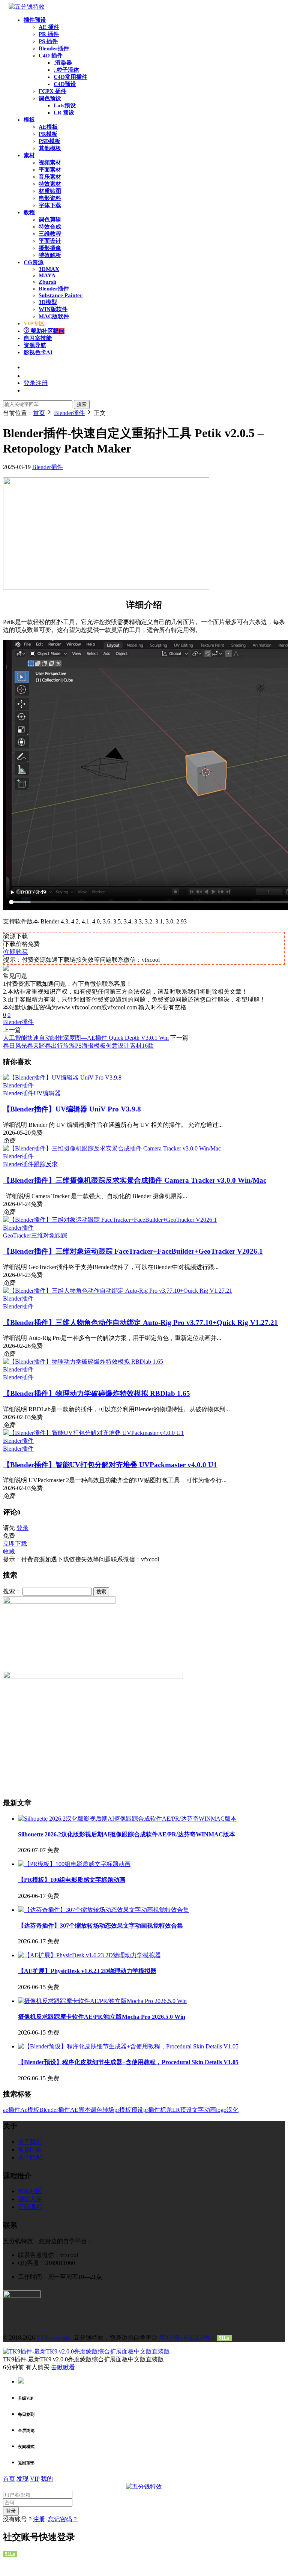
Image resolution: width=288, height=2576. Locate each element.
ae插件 (12, 2110)
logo (221, 2110)
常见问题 (30, 2150)
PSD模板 (49, 141)
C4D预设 (65, 84)
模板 (29, 120)
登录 (22, 1528)
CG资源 (34, 262)
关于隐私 (30, 2157)
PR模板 (48, 134)
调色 (96, 2110)
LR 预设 (64, 113)
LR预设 (182, 2110)
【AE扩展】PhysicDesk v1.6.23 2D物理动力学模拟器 (87, 1971)
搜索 (82, 404)
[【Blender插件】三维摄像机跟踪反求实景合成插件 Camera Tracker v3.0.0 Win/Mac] (112, 1148)
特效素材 (50, 184)
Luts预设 (65, 105)
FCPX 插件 (52, 91)
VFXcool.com (54, 2338)
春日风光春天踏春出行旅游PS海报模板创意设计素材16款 (78, 1046)
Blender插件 (54, 48)
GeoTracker (17, 1235)
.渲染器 (63, 63)
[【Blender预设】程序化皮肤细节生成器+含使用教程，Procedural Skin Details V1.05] (128, 2046)
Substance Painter (61, 295)
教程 (29, 212)
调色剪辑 (50, 220)
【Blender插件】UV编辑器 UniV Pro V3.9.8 (72, 1109)
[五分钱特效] (27, 7)
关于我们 (30, 2142)
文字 (198, 2110)
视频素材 (50, 162)
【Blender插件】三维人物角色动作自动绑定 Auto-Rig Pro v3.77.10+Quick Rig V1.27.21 (140, 1323)
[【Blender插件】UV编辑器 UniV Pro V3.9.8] (62, 1077)
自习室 (38, 338)
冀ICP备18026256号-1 (187, 2338)
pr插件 (152, 2110)
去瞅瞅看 (63, 2367)
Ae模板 (30, 2110)
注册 (39, 2519)
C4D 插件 (51, 56)
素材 (29, 155)
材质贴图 (50, 191)
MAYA (47, 275)
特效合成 (50, 227)
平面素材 (50, 170)
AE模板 (48, 127)
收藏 (9, 1551)
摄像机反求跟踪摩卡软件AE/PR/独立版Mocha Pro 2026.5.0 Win (102, 2017)
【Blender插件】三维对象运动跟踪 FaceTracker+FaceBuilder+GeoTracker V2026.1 (133, 1251)
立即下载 (15, 1544)
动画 (210, 2110)
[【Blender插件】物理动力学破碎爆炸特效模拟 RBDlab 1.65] (83, 1362)
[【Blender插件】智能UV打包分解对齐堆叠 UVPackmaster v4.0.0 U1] (93, 1433)
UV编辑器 (47, 1093)
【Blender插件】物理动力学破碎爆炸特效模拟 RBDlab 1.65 (97, 1393)
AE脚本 (80, 2110)
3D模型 (48, 302)
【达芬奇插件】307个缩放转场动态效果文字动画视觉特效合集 (100, 1926)
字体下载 (50, 205)
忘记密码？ (63, 2519)
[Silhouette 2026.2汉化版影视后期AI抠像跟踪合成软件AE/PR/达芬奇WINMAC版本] (127, 1819)
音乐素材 (50, 177)
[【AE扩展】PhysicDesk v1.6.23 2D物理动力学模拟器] (89, 1955)
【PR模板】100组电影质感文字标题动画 (72, 1880)
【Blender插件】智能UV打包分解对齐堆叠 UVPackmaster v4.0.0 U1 (110, 1465)
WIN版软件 (53, 309)
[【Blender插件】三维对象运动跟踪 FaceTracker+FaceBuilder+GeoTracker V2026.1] (110, 1220)
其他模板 (50, 148)
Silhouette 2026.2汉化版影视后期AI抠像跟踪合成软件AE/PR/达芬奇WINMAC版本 (127, 1834)
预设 (137, 2110)
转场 (108, 2110)
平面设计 (50, 241)
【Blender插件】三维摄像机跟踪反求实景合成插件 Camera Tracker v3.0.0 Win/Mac (135, 1180)
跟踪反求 (46, 1164)
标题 (166, 2110)
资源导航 (35, 345)
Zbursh (47, 282)
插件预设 (35, 20)
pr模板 (123, 2110)
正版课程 (30, 2207)
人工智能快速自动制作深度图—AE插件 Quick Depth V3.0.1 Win (86, 1038)
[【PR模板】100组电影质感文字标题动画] (74, 1864)
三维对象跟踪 (49, 1235)
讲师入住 (30, 2199)
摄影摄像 (50, 248)
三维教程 (50, 234)
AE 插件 (49, 27)
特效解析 (50, 255)
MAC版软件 (54, 316)
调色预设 (50, 98)
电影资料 (50, 198)
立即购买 (16, 952)
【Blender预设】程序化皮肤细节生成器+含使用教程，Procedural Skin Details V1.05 (128, 2062)
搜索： (12, 1591)
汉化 (232, 2110)
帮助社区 (47, 331)
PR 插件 (49, 34)
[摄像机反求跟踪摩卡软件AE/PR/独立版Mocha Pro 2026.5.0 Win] (102, 2001)
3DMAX (49, 269)
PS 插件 (48, 41)
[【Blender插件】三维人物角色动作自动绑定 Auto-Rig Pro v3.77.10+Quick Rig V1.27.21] (118, 1291)
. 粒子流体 (66, 70)
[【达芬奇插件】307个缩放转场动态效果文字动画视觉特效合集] (103, 1910)
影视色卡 (38, 352)
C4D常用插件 (70, 77)
